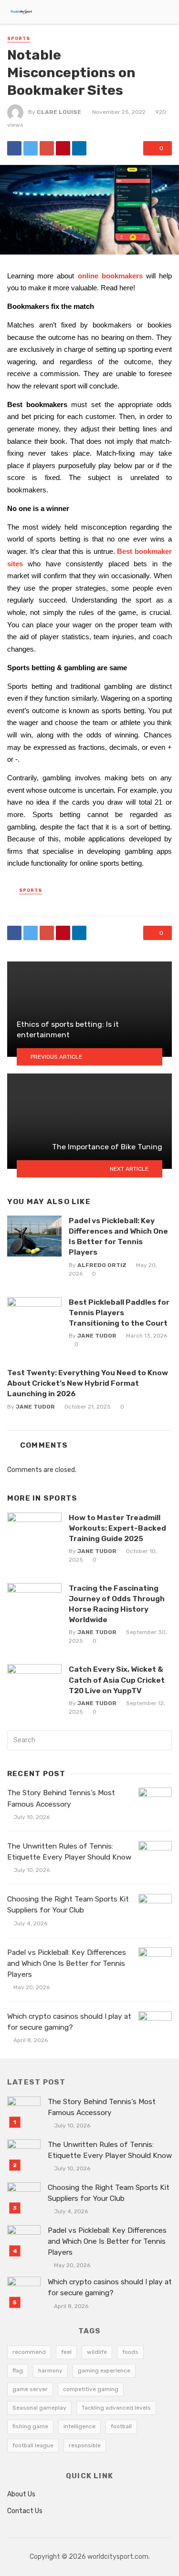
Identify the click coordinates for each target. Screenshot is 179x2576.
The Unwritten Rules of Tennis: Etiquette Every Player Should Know (69, 1852)
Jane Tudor (97, 1336)
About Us (21, 2494)
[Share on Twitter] (31, 148)
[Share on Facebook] (14, 148)
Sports (19, 39)
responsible (85, 2445)
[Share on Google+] (47, 148)
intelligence (79, 2426)
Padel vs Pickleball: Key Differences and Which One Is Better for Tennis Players (118, 1236)
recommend (29, 2352)
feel (66, 2352)
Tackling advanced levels (116, 2408)
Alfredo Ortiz (102, 1265)
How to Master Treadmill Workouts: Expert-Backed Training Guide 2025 (117, 1528)
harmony (50, 2371)
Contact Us (25, 2511)
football (121, 2426)
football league (33, 2445)
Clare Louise (59, 112)
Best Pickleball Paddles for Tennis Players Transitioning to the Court (119, 1313)
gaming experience (104, 2371)
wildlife (97, 2352)
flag (18, 2371)
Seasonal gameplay (39, 2408)
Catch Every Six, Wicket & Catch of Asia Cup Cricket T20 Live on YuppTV (117, 1680)
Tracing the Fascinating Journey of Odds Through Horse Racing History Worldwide (117, 1604)
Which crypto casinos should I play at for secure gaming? (69, 2022)
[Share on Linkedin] (79, 148)
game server (30, 2389)
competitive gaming (91, 2389)
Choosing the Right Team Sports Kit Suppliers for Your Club (68, 1905)
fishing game (30, 2426)
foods (130, 2352)
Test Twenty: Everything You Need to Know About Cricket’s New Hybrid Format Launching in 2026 (88, 1383)
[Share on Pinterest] (63, 148)
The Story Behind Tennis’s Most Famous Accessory (61, 1798)
